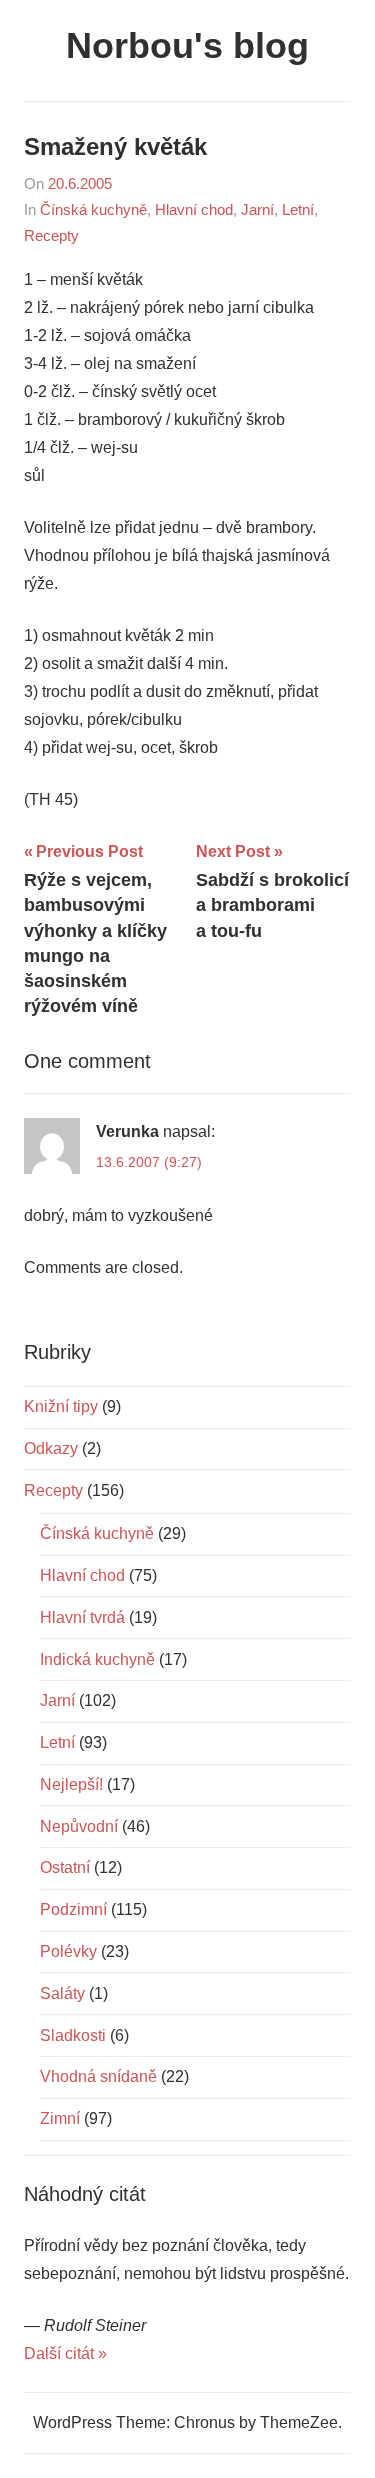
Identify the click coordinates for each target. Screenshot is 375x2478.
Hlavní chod (194, 209)
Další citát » (65, 2353)
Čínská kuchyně (93, 209)
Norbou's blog (187, 45)
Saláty (62, 1993)
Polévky (68, 1951)
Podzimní (73, 1909)
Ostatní (65, 1867)
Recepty (51, 235)
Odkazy (51, 1448)
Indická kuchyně (97, 1659)
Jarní (257, 209)
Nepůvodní (79, 1826)
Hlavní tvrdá (82, 1617)
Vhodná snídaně (98, 2076)
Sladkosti (73, 2035)
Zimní (60, 2118)
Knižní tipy (61, 1406)
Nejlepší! (71, 1784)
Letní (298, 209)
